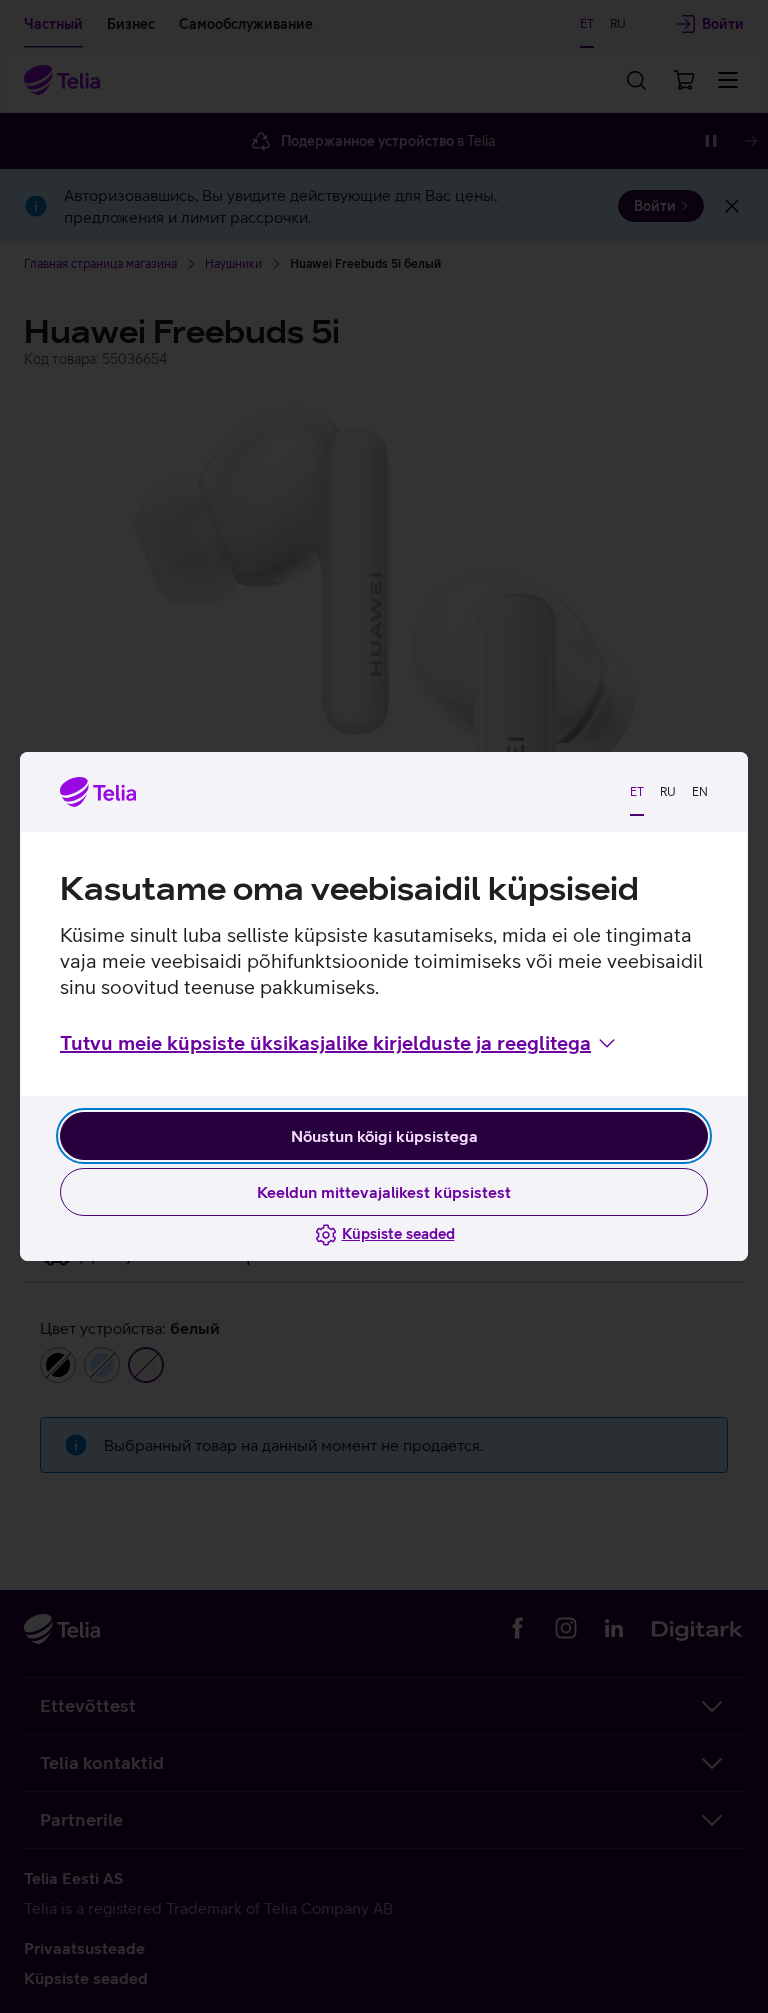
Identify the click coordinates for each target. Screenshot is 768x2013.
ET (637, 792)
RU (668, 792)
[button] (339, 1043)
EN (700, 792)
